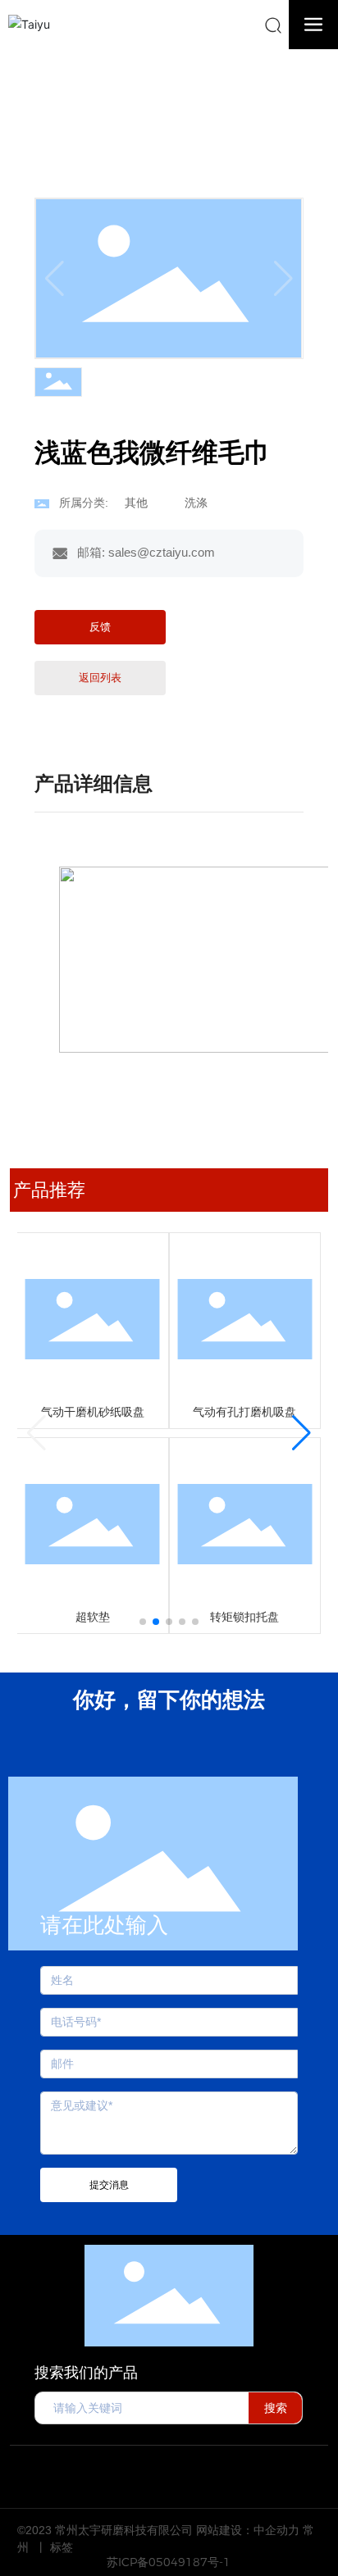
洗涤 (203, 109)
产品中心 (96, 109)
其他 (156, 109)
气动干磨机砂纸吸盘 (93, 1412)
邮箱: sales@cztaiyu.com (146, 552)
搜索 (276, 2408)
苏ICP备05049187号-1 (169, 2562)
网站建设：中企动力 (248, 2530)
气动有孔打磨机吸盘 (244, 1412)
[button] (143, 1622)
